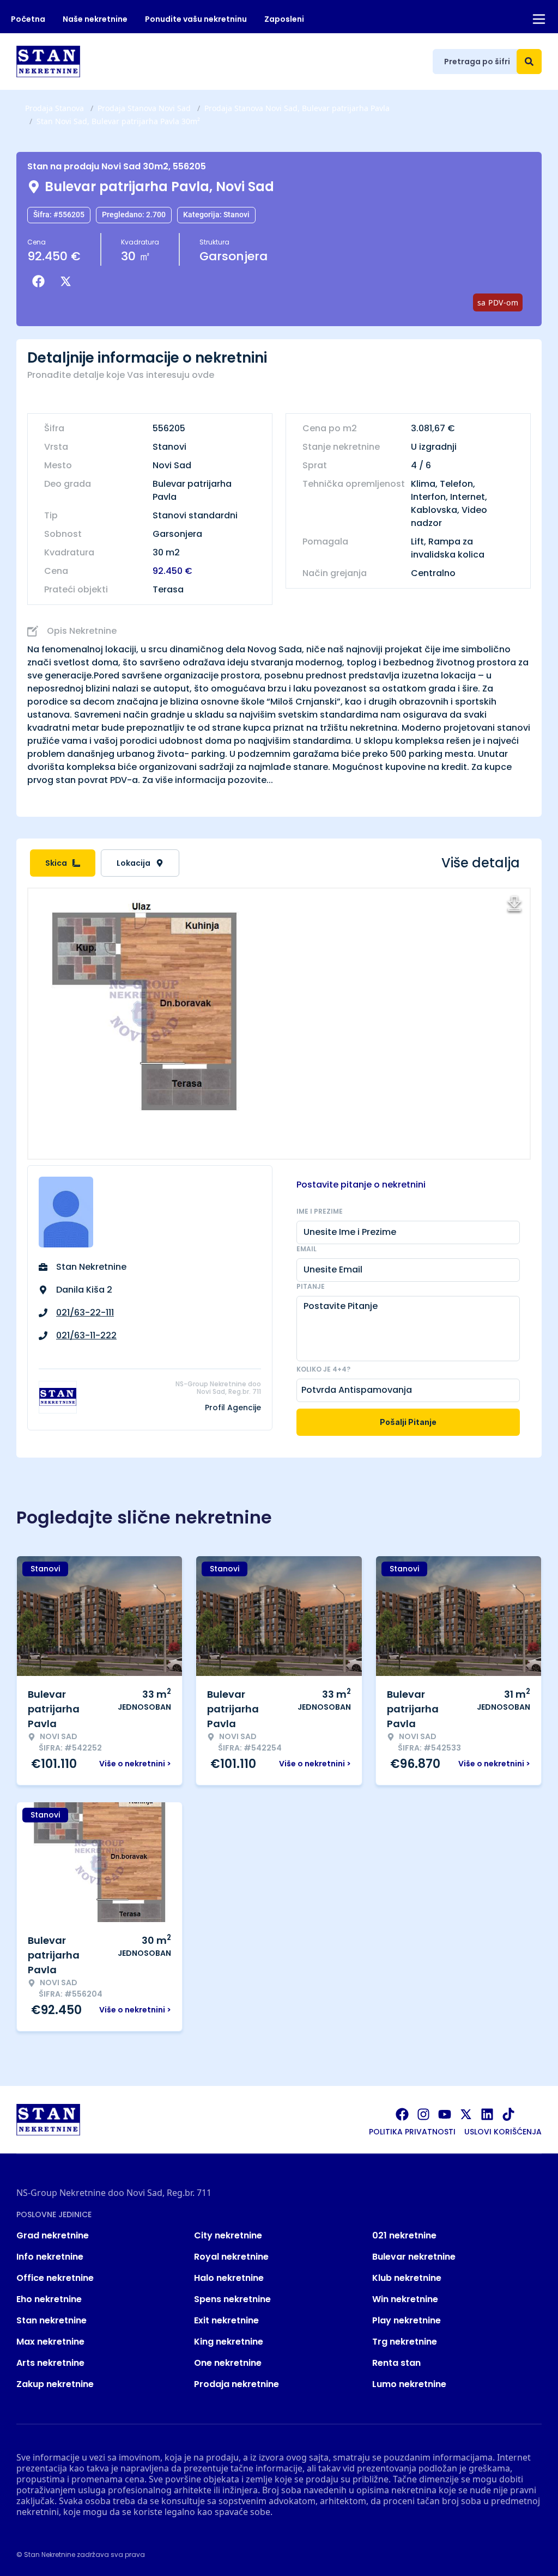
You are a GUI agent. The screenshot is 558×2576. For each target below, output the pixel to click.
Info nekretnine (50, 2257)
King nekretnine (229, 2342)
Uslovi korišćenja (503, 2132)
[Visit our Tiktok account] (508, 2114)
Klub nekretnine (407, 2278)
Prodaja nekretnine (236, 2384)
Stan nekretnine (51, 2320)
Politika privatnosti (412, 2132)
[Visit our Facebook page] (402, 2114)
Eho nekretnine (49, 2299)
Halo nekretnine (229, 2278)
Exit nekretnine (226, 2320)
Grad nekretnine (53, 2235)
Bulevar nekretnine (414, 2257)
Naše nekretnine (95, 19)
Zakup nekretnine (55, 2384)
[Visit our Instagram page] (423, 2114)
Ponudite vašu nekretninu (196, 19)
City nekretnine (228, 2235)
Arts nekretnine (50, 2363)
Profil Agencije (233, 1408)
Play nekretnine (407, 2320)
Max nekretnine (50, 2342)
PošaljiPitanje (408, 1422)
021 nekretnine (404, 2235)
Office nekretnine (55, 2278)
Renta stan (396, 2363)
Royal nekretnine (231, 2257)
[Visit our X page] (466, 2114)
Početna (28, 19)
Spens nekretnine (232, 2299)
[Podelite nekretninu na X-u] (68, 282)
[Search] (529, 62)
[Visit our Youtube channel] (445, 2114)
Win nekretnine (405, 2299)
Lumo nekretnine (409, 2384)
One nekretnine (228, 2363)
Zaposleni (284, 19)
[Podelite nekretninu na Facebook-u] (41, 282)
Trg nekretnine (405, 2342)
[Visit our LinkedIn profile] (487, 2114)
